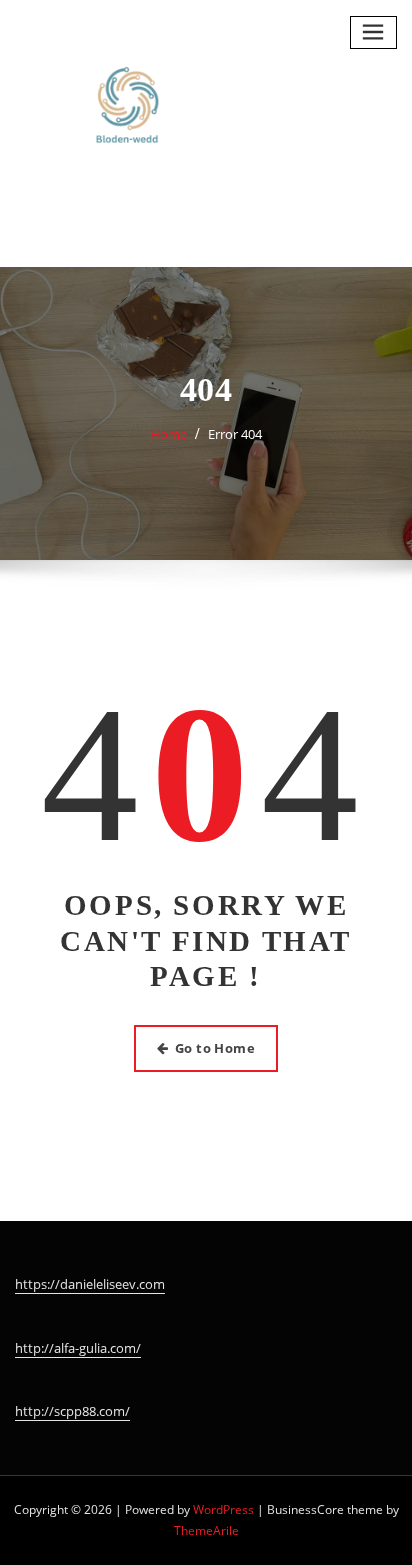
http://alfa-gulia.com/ (78, 1348)
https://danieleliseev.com (90, 1284)
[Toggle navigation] (374, 32)
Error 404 (235, 434)
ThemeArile (206, 1530)
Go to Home (215, 1048)
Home (168, 434)
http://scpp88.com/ (72, 1411)
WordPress (223, 1509)
